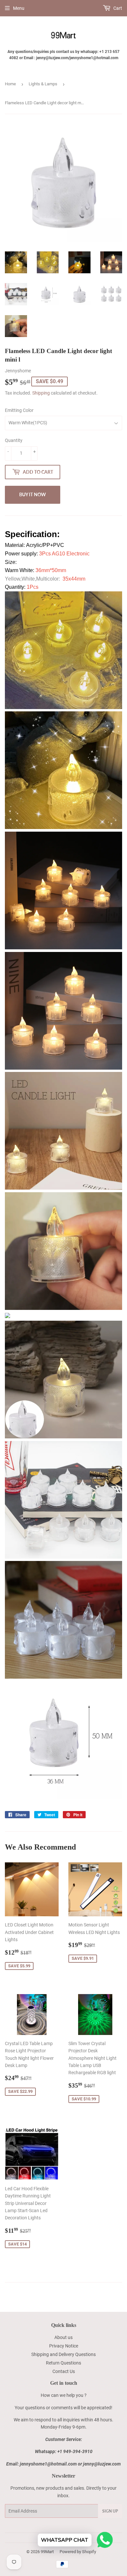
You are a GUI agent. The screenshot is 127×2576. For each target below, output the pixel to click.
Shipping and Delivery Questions (63, 2354)
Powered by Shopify (78, 2552)
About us (63, 2337)
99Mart (47, 2552)
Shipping (41, 393)
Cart (117, 8)
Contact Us (64, 2371)
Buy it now (33, 494)
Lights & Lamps (43, 84)
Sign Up (110, 2511)
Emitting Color (19, 410)
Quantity (14, 440)
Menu (19, 8)
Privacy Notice (64, 2346)
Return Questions (63, 2363)
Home (10, 84)
